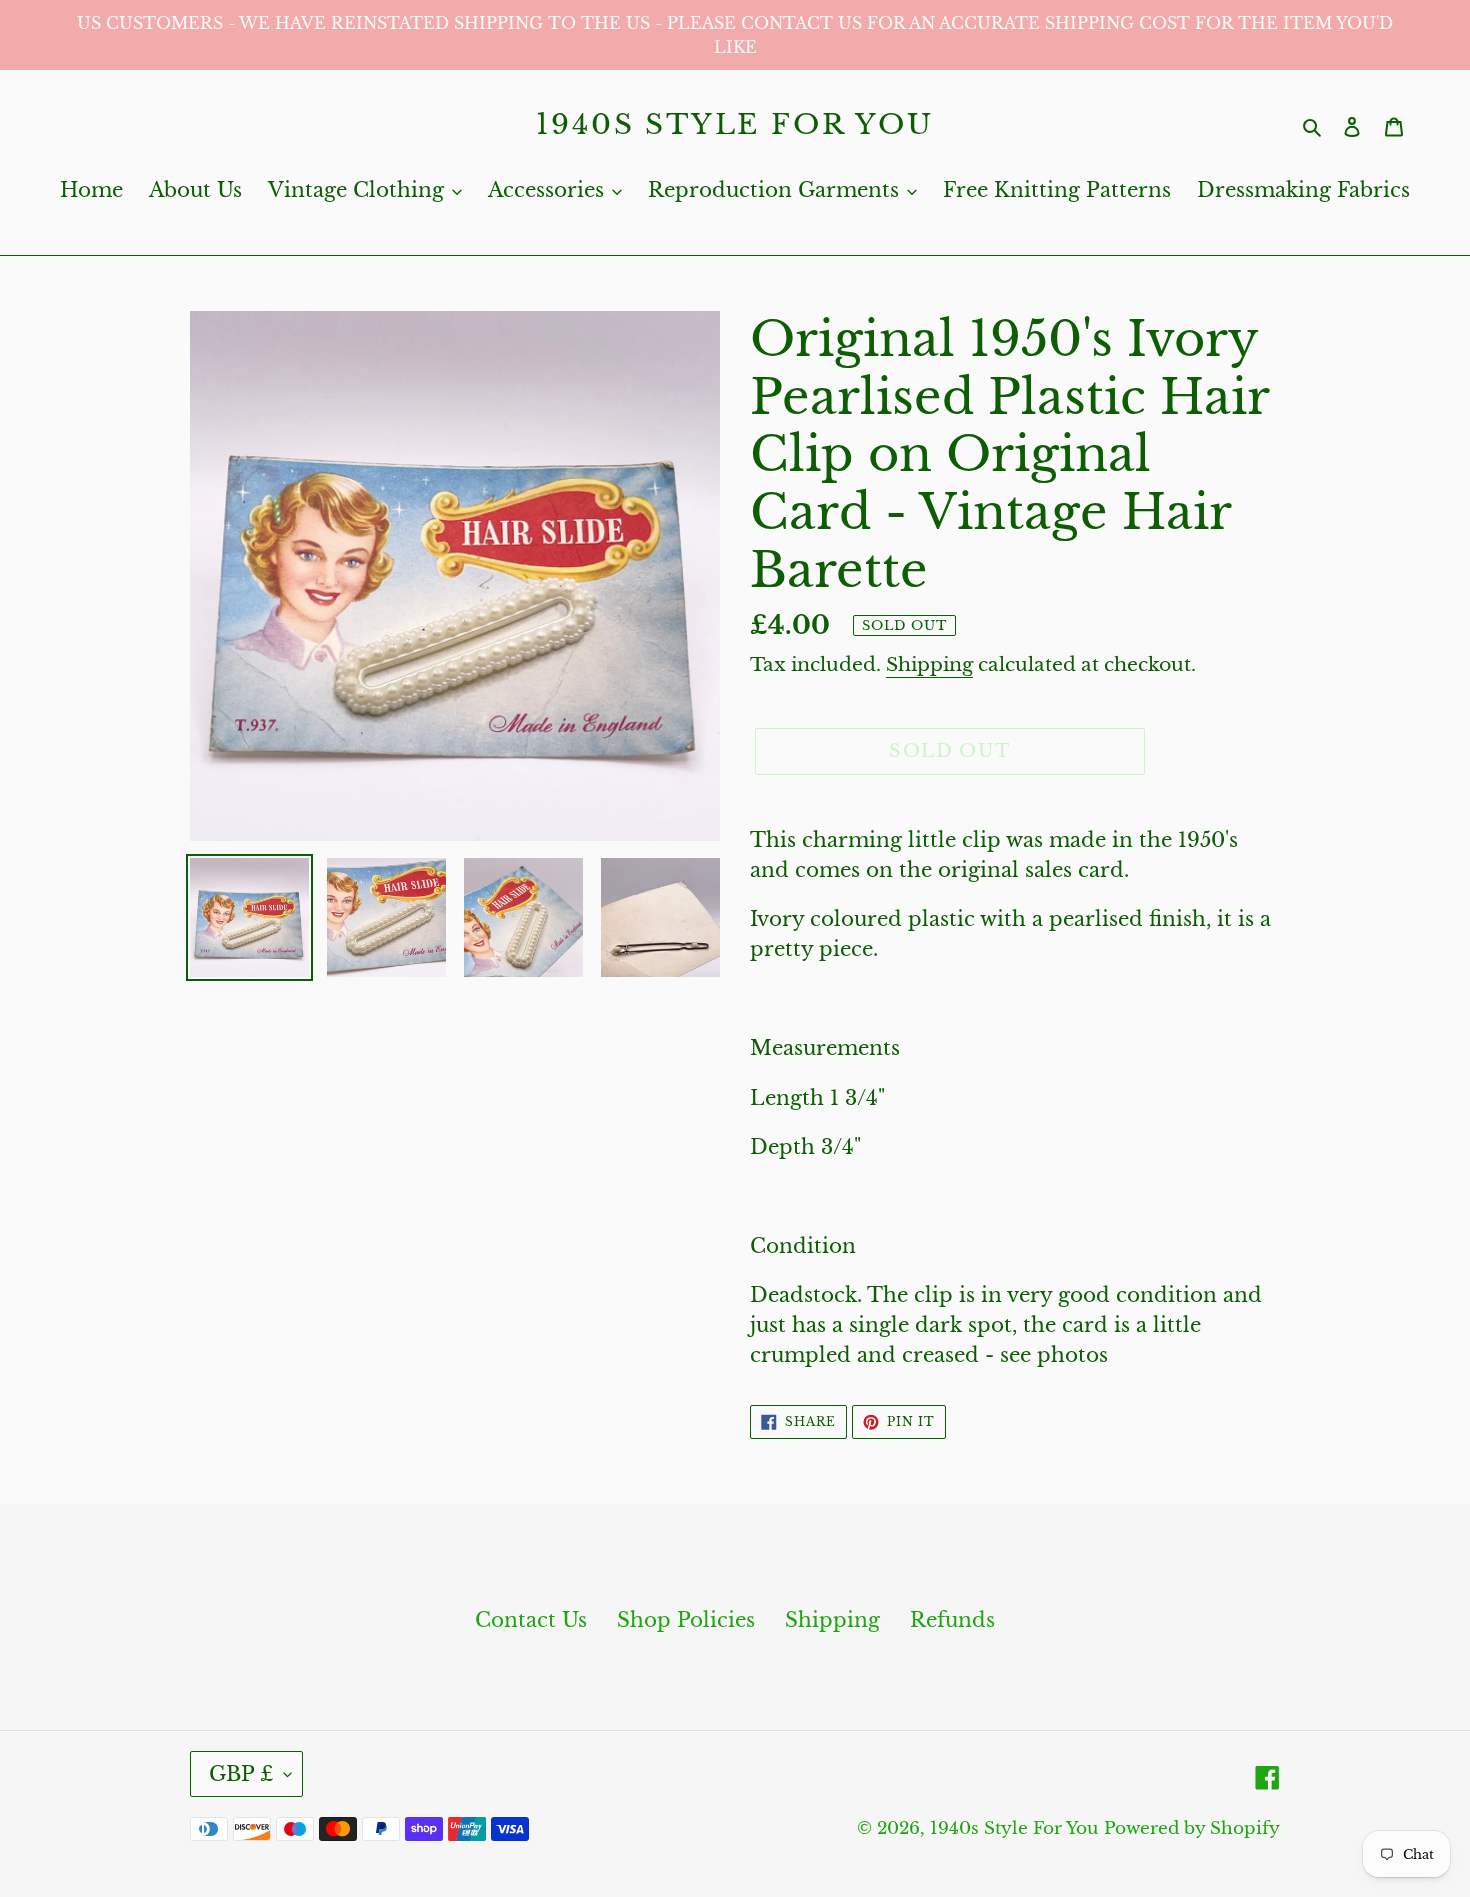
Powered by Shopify (1192, 1828)
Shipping (929, 664)
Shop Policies (686, 1620)
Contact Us (531, 1620)
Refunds (952, 1620)
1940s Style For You (734, 125)
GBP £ (241, 1774)
